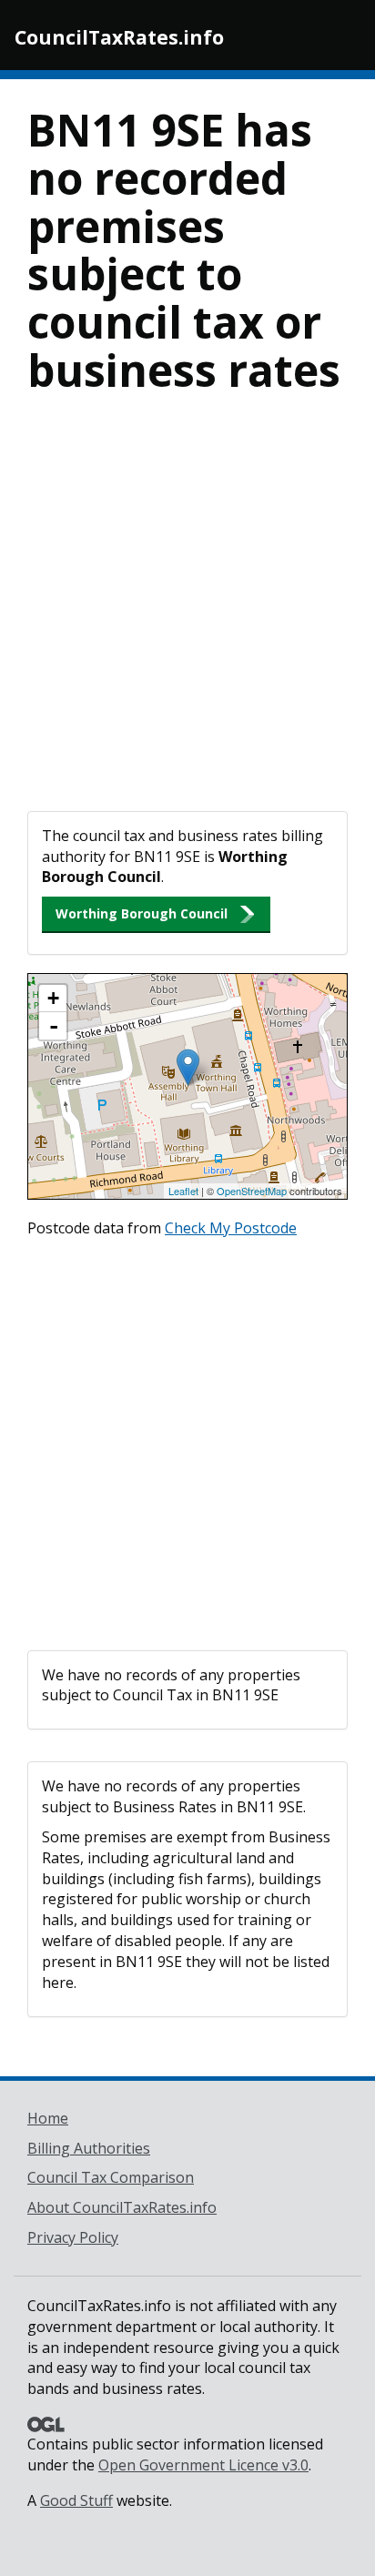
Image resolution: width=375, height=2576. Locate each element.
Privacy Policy (73, 2237)
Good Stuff (76, 2500)
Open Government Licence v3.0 (203, 2465)
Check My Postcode (231, 1228)
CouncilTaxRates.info (119, 37)
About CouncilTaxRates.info (122, 2207)
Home (48, 2118)
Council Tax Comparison (111, 2177)
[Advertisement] (187, 614)
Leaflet (183, 1191)
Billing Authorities (89, 2148)
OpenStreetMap (252, 1191)
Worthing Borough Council (142, 913)
